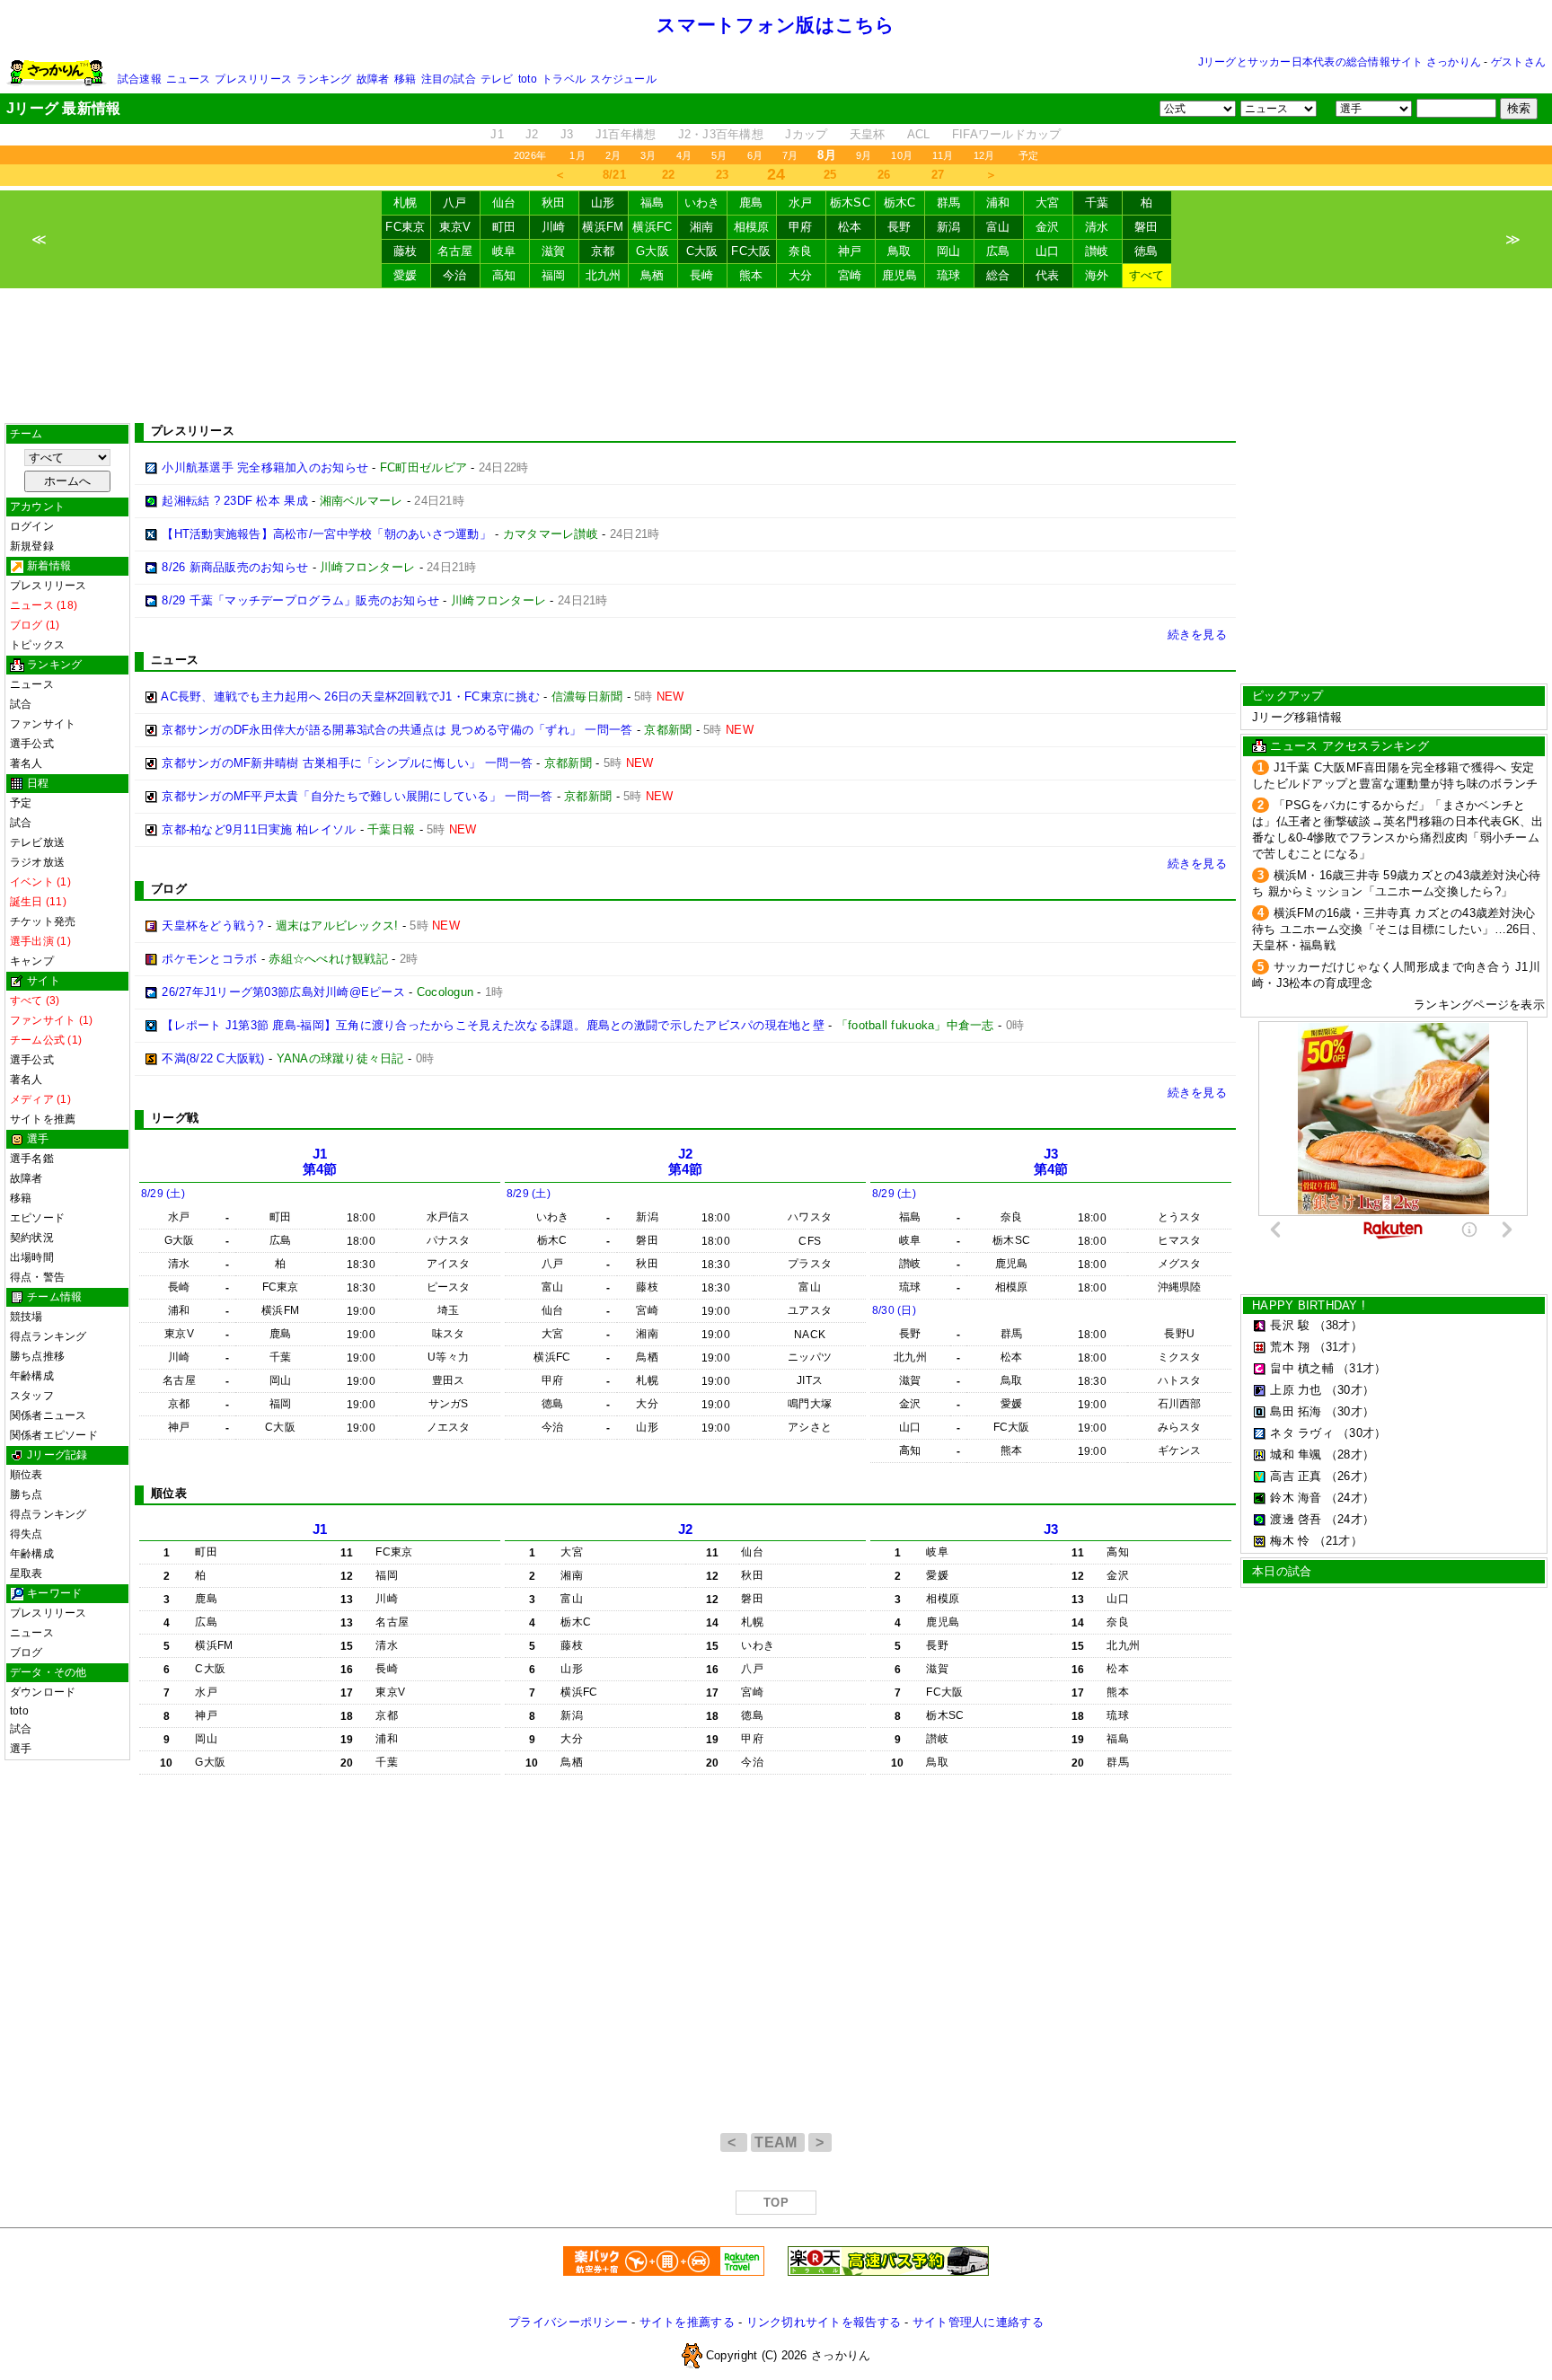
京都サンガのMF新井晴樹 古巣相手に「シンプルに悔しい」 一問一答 (347, 763)
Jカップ (806, 134)
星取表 (26, 1573)
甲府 (801, 227)
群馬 (949, 203)
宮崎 (850, 275)
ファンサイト (43, 724)
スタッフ (32, 1396)
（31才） (1338, 1347)
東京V (455, 227)
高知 (504, 275)
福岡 (554, 275)
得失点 (26, 1534)
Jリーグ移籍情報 (1297, 717)
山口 (1048, 251)
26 (884, 175)
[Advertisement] (776, 356)
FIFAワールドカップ (1007, 134)
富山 (998, 227)
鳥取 (899, 251)
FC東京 (405, 227)
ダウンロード (43, 1692)
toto (528, 79)
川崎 (554, 227)
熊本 (751, 275)
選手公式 (32, 744)
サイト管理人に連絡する (978, 2322)
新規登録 (32, 546)
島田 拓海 (1296, 1411)
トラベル (564, 79)
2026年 (530, 155)
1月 (577, 155)
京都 (603, 251)
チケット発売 (43, 921)
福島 (653, 203)
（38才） (1338, 1325)
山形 (603, 203)
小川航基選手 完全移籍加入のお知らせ (265, 467)
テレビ (497, 79)
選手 (21, 1749)
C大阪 (702, 251)
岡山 (949, 251)
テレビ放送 (37, 842)
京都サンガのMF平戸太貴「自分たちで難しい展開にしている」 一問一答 (357, 796)
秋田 (554, 203)
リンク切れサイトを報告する (824, 2322)
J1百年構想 (626, 134)
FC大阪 (751, 251)
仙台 (504, 203)
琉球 (949, 275)
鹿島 (751, 203)
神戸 (850, 251)
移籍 (405, 79)
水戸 (801, 203)
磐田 (1146, 227)
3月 (648, 155)
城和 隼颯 (1296, 1454)
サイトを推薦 (43, 1119)
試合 (21, 704)
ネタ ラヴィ (1302, 1433)
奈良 (801, 251)
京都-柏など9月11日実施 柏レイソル (259, 829)
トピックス (37, 645)
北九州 (604, 275)
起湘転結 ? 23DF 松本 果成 (235, 501)
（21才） (1338, 1541)
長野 (899, 227)
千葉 (1097, 203)
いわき (702, 203)
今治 (455, 275)
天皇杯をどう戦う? (212, 926)
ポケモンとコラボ (209, 959)
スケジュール (623, 79)
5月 (719, 155)
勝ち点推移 (37, 1356)
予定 (1028, 155)
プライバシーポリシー (568, 2322)
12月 (984, 155)
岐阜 (504, 251)
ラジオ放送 (37, 862)
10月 (902, 155)
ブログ (26, 1653)
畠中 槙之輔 (1302, 1368)
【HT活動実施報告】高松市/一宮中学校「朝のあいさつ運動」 (326, 534)
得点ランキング (48, 1336)
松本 (850, 227)
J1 (497, 134)
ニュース (188, 79)
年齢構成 (32, 1376)
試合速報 (140, 79)
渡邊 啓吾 (1296, 1519)
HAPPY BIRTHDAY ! (1309, 1305)
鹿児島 (900, 275)
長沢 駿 (1290, 1325)
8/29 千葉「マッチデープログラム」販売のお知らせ (300, 600)
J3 (567, 134)
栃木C (900, 203)
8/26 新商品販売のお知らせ (235, 567)
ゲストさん (1518, 62)
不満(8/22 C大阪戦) (213, 1058)
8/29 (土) (163, 1194)
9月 (864, 155)
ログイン (32, 526)
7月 (790, 155)
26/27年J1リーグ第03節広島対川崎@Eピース (283, 992)
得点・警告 (37, 1277)
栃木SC (850, 203)
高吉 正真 (1296, 1476)
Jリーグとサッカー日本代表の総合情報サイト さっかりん (1340, 62)
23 (723, 175)
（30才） (1350, 1390)
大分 (801, 275)
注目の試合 (449, 79)
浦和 (998, 203)
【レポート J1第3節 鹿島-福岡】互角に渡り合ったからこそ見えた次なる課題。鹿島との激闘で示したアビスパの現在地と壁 (493, 1025)
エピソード (37, 1218)
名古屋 (455, 251)
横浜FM (603, 227)
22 (669, 175)
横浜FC (652, 227)
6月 (755, 155)
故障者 (373, 79)
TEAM (778, 2142)
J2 (532, 134)
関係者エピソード (54, 1435)
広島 (998, 251)
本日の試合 (1282, 1571)
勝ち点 (26, 1494)
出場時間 (32, 1257)
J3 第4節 (1051, 1162)
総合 (998, 275)
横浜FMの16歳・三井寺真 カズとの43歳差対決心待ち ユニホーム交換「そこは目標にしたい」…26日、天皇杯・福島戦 (1398, 929)
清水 (1097, 227)
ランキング (324, 79)
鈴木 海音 (1296, 1498)
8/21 (614, 175)
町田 (504, 227)
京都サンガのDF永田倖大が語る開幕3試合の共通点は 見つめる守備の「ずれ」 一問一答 (397, 730)
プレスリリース (253, 79)
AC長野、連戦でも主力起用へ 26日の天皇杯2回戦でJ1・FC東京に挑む (352, 696)
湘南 (702, 227)
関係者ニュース (48, 1415)
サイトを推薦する (687, 2322)
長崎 (702, 275)
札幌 (406, 203)
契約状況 (32, 1238)
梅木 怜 (1290, 1541)
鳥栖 (653, 275)
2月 (613, 155)
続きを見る (1197, 635)
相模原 (752, 227)
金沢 (1048, 227)
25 (830, 175)
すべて (1147, 275)
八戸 (455, 203)
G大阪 (653, 251)
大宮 (1048, 203)
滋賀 (554, 251)
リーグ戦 (175, 1118)
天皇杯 (868, 134)
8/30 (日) (894, 1310)
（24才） (1350, 1498)
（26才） (1350, 1476)
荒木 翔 (1290, 1347)
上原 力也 (1296, 1390)
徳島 (1146, 251)
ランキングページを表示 (1479, 1005)
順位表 (26, 1475)
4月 (684, 155)
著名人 (26, 763)
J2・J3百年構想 (721, 134)
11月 (943, 155)
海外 (1097, 275)
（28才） (1350, 1454)
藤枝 (406, 251)
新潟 (949, 227)
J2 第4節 (686, 1162)
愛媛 (406, 275)
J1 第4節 (320, 1162)
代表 (1048, 275)
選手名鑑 (32, 1159)
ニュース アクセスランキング (1349, 746)
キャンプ (32, 961)
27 (938, 175)
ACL (919, 134)
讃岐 (1097, 251)
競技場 (26, 1317)
